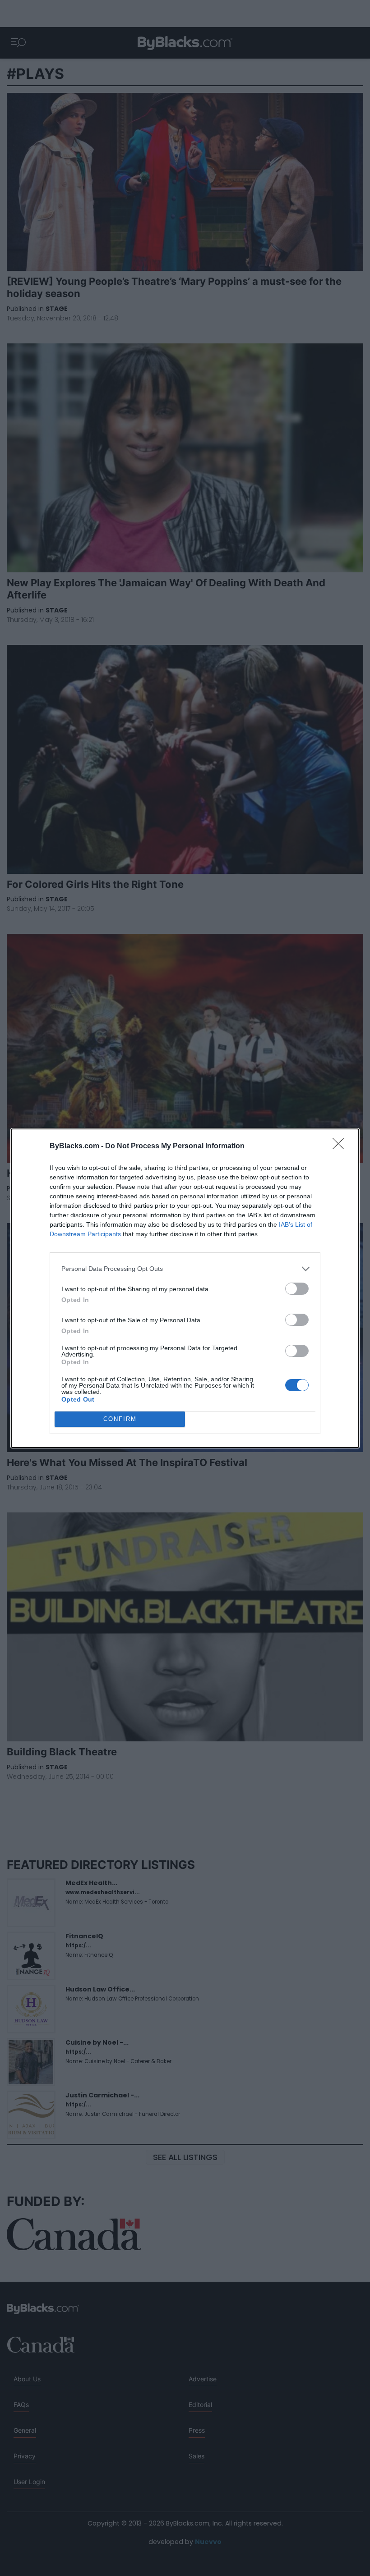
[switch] (297, 1289)
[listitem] (185, 1269)
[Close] (341, 1146)
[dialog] (185, 1288)
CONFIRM (120, 1419)
